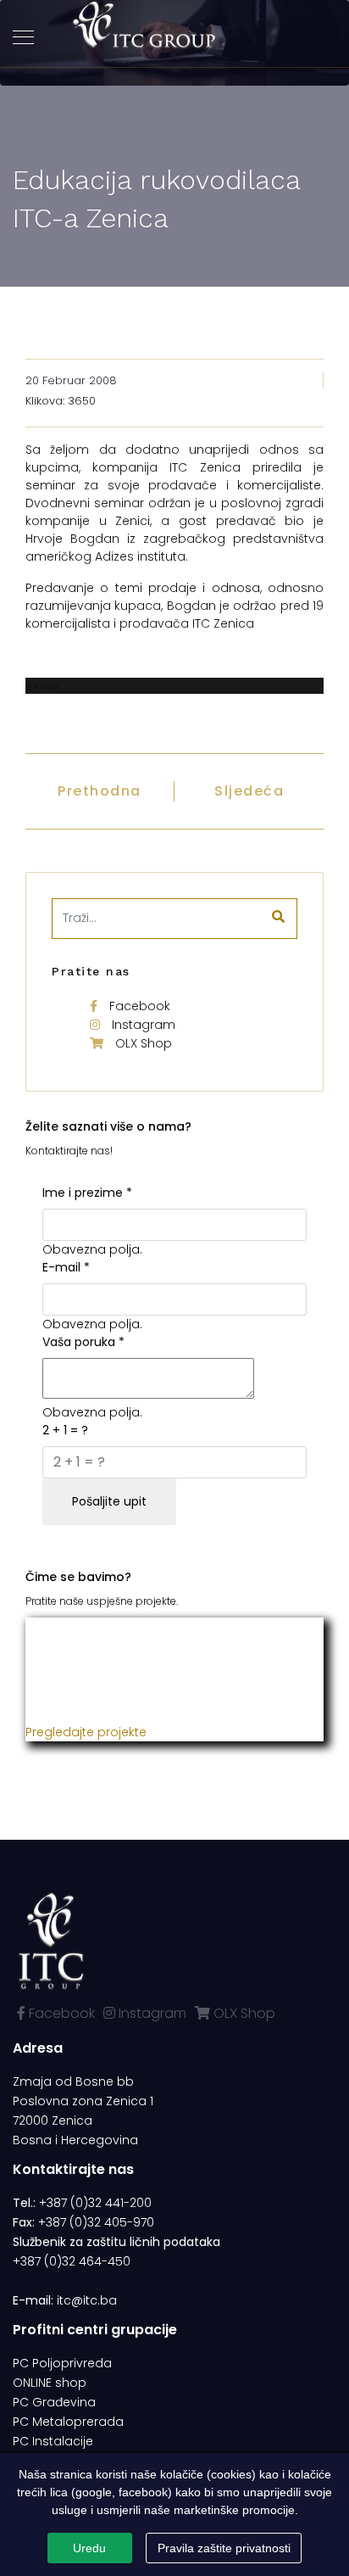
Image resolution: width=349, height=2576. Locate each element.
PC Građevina (54, 2402)
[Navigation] (23, 38)
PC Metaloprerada (68, 2422)
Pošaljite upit (109, 1501)
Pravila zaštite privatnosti (224, 2548)
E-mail (66, 1267)
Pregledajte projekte (86, 1732)
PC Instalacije (53, 2441)
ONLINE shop (50, 2383)
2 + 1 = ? (65, 1430)
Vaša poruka (83, 1342)
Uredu (89, 2548)
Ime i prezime (87, 1193)
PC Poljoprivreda (62, 2363)
